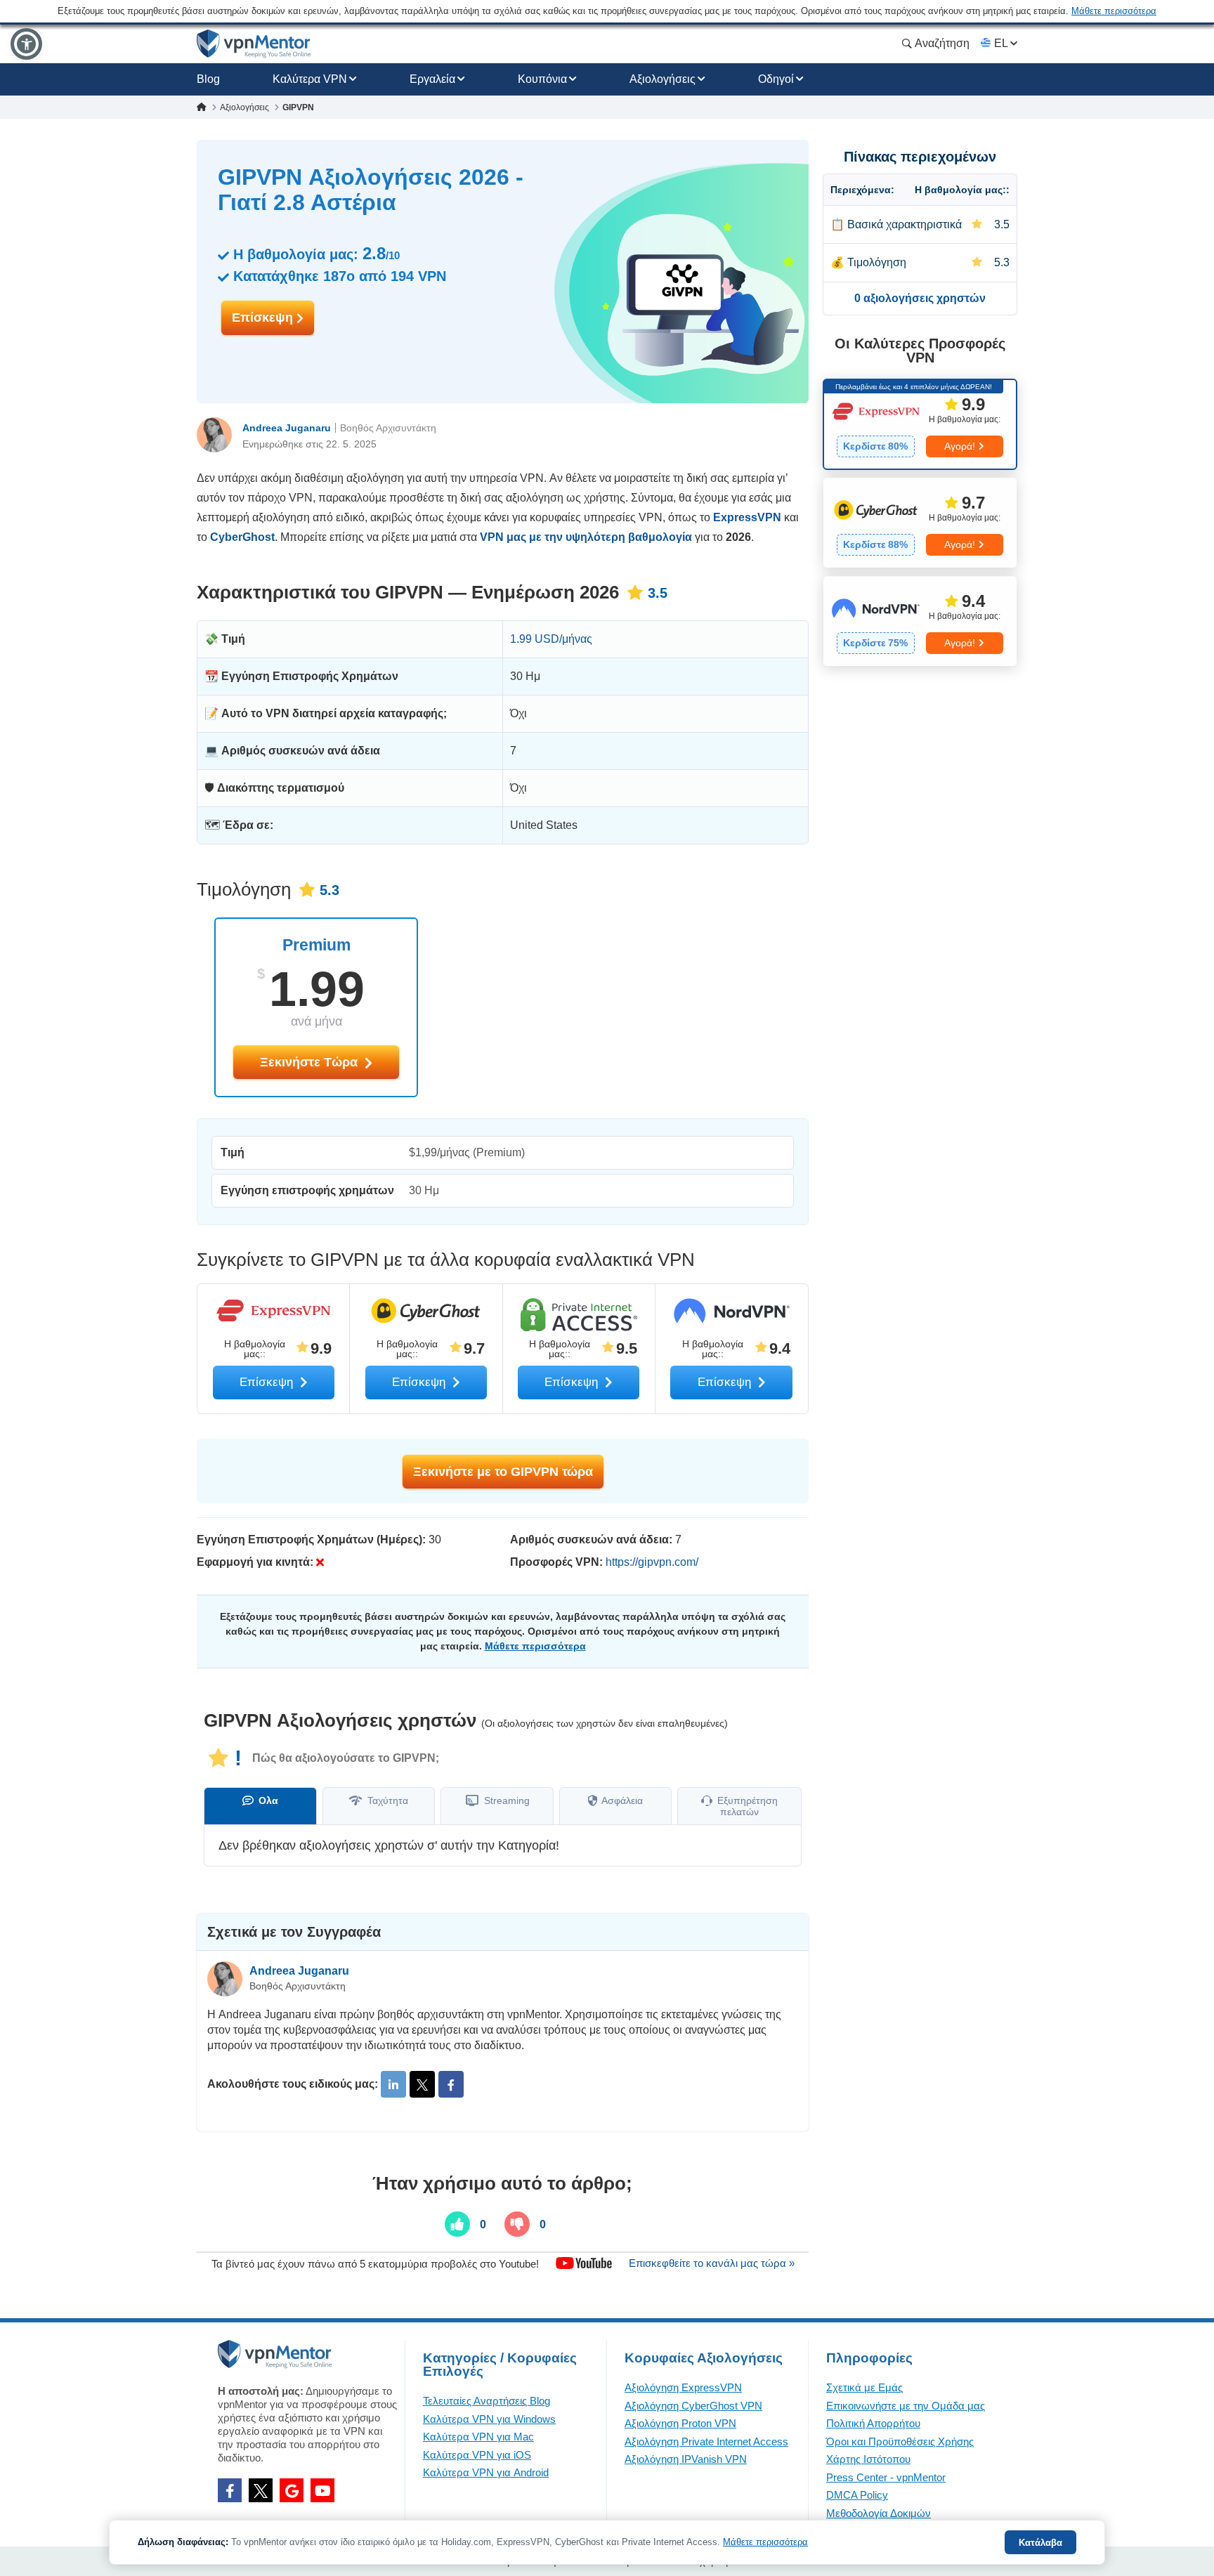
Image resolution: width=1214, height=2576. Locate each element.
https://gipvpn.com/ (652, 1562)
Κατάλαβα (1040, 2543)
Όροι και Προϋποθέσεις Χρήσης (900, 2441)
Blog (208, 79)
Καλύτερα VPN (310, 79)
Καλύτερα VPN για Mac (478, 2437)
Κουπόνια (542, 79)
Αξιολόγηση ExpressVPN (683, 2387)
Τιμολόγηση (877, 262)
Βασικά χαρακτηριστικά (905, 224)
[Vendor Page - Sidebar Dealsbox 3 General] (920, 621)
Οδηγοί (776, 79)
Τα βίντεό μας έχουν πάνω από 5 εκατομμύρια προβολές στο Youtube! (375, 2263)
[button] (26, 44)
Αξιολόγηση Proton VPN (680, 2423)
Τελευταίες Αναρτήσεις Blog (487, 2401)
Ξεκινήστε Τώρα (311, 1062)
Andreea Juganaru (287, 428)
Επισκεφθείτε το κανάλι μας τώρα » (712, 2263)
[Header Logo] (254, 44)
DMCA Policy (857, 2495)
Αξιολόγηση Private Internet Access (706, 2441)
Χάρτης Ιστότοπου (868, 2459)
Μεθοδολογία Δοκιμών (879, 2513)
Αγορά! (960, 446)
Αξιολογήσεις (663, 79)
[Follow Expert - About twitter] (422, 2084)
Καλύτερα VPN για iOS (477, 2455)
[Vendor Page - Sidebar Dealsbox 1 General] (920, 424)
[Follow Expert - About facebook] (451, 2084)
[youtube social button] (322, 2490)
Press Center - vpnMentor (886, 2477)
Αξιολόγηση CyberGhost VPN (693, 2406)
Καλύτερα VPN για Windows (489, 2419)
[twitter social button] (261, 2490)
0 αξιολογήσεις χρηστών (920, 298)
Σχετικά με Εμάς (864, 2387)
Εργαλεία (432, 79)
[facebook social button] (230, 2490)
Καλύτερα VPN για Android (486, 2472)
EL (1001, 43)
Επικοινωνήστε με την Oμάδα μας (906, 2406)
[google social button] (292, 2490)
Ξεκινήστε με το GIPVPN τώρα (503, 1472)
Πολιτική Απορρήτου (873, 2423)
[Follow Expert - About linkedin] (393, 2084)
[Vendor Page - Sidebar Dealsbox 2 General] (920, 523)
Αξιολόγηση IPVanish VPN (686, 2459)
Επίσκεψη (264, 318)
